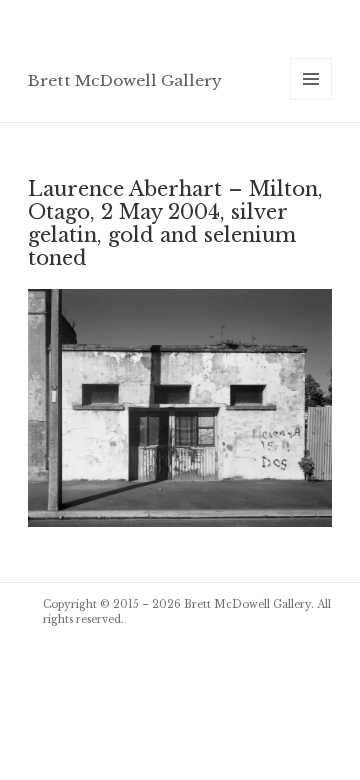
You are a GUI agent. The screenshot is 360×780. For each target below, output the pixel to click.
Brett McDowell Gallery (125, 80)
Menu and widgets (311, 99)
